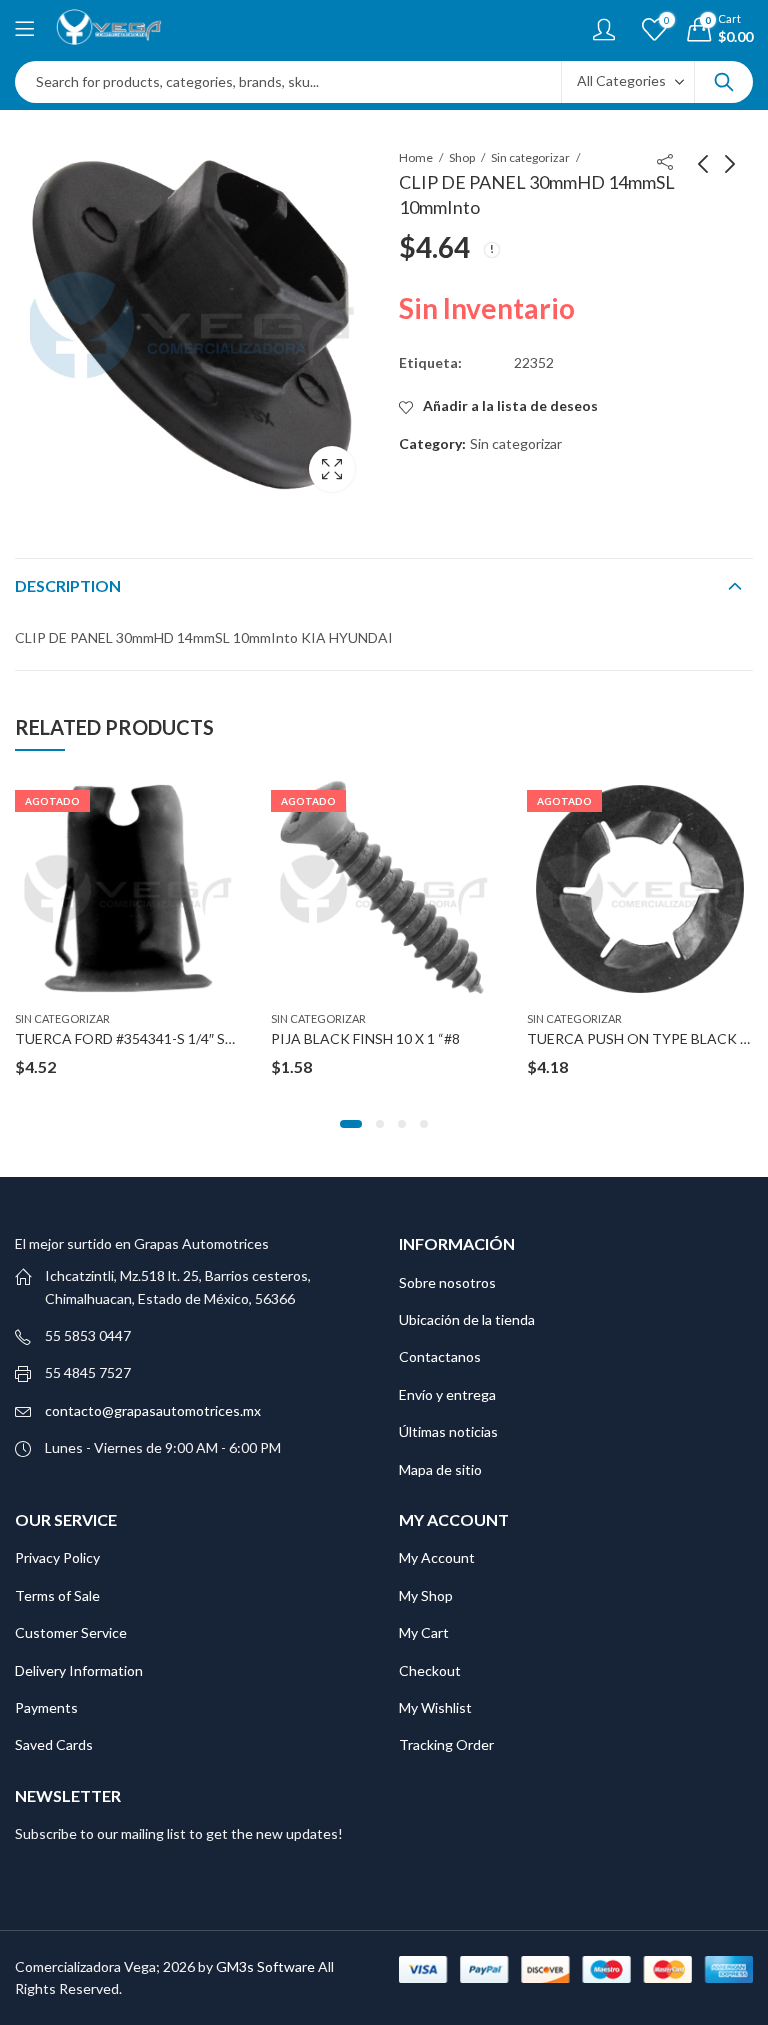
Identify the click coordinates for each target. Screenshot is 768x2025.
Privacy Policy (57, 1557)
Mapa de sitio (440, 1469)
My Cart (424, 1632)
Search (724, 82)
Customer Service (71, 1632)
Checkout (430, 1670)
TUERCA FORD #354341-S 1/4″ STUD (135, 1038)
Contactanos (440, 1356)
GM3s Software (267, 1966)
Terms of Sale (57, 1595)
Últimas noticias (448, 1431)
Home (416, 157)
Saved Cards (54, 1744)
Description (68, 585)
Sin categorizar (530, 157)
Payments (46, 1707)
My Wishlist (435, 1707)
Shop (462, 157)
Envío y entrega (447, 1394)
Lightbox (332, 469)
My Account (437, 1557)
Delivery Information (79, 1670)
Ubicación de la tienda (467, 1319)
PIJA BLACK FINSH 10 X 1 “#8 (365, 1038)
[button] (351, 1124)
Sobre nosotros (447, 1282)
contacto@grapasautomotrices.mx (153, 1410)
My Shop (426, 1595)
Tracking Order (446, 1744)
